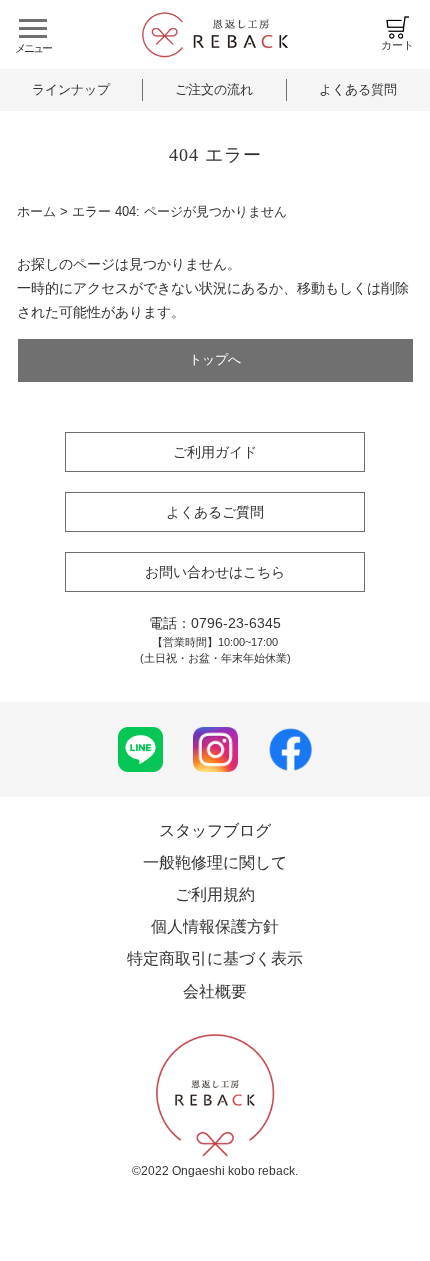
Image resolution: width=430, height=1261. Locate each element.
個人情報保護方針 (215, 926)
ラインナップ (71, 89)
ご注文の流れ (214, 89)
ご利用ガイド (215, 452)
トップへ (215, 359)
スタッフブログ (215, 830)
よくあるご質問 (215, 512)
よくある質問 (358, 89)
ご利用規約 (215, 894)
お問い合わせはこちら (215, 572)
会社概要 (215, 991)
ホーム (36, 211)
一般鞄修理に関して (215, 862)
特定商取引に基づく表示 (215, 958)
